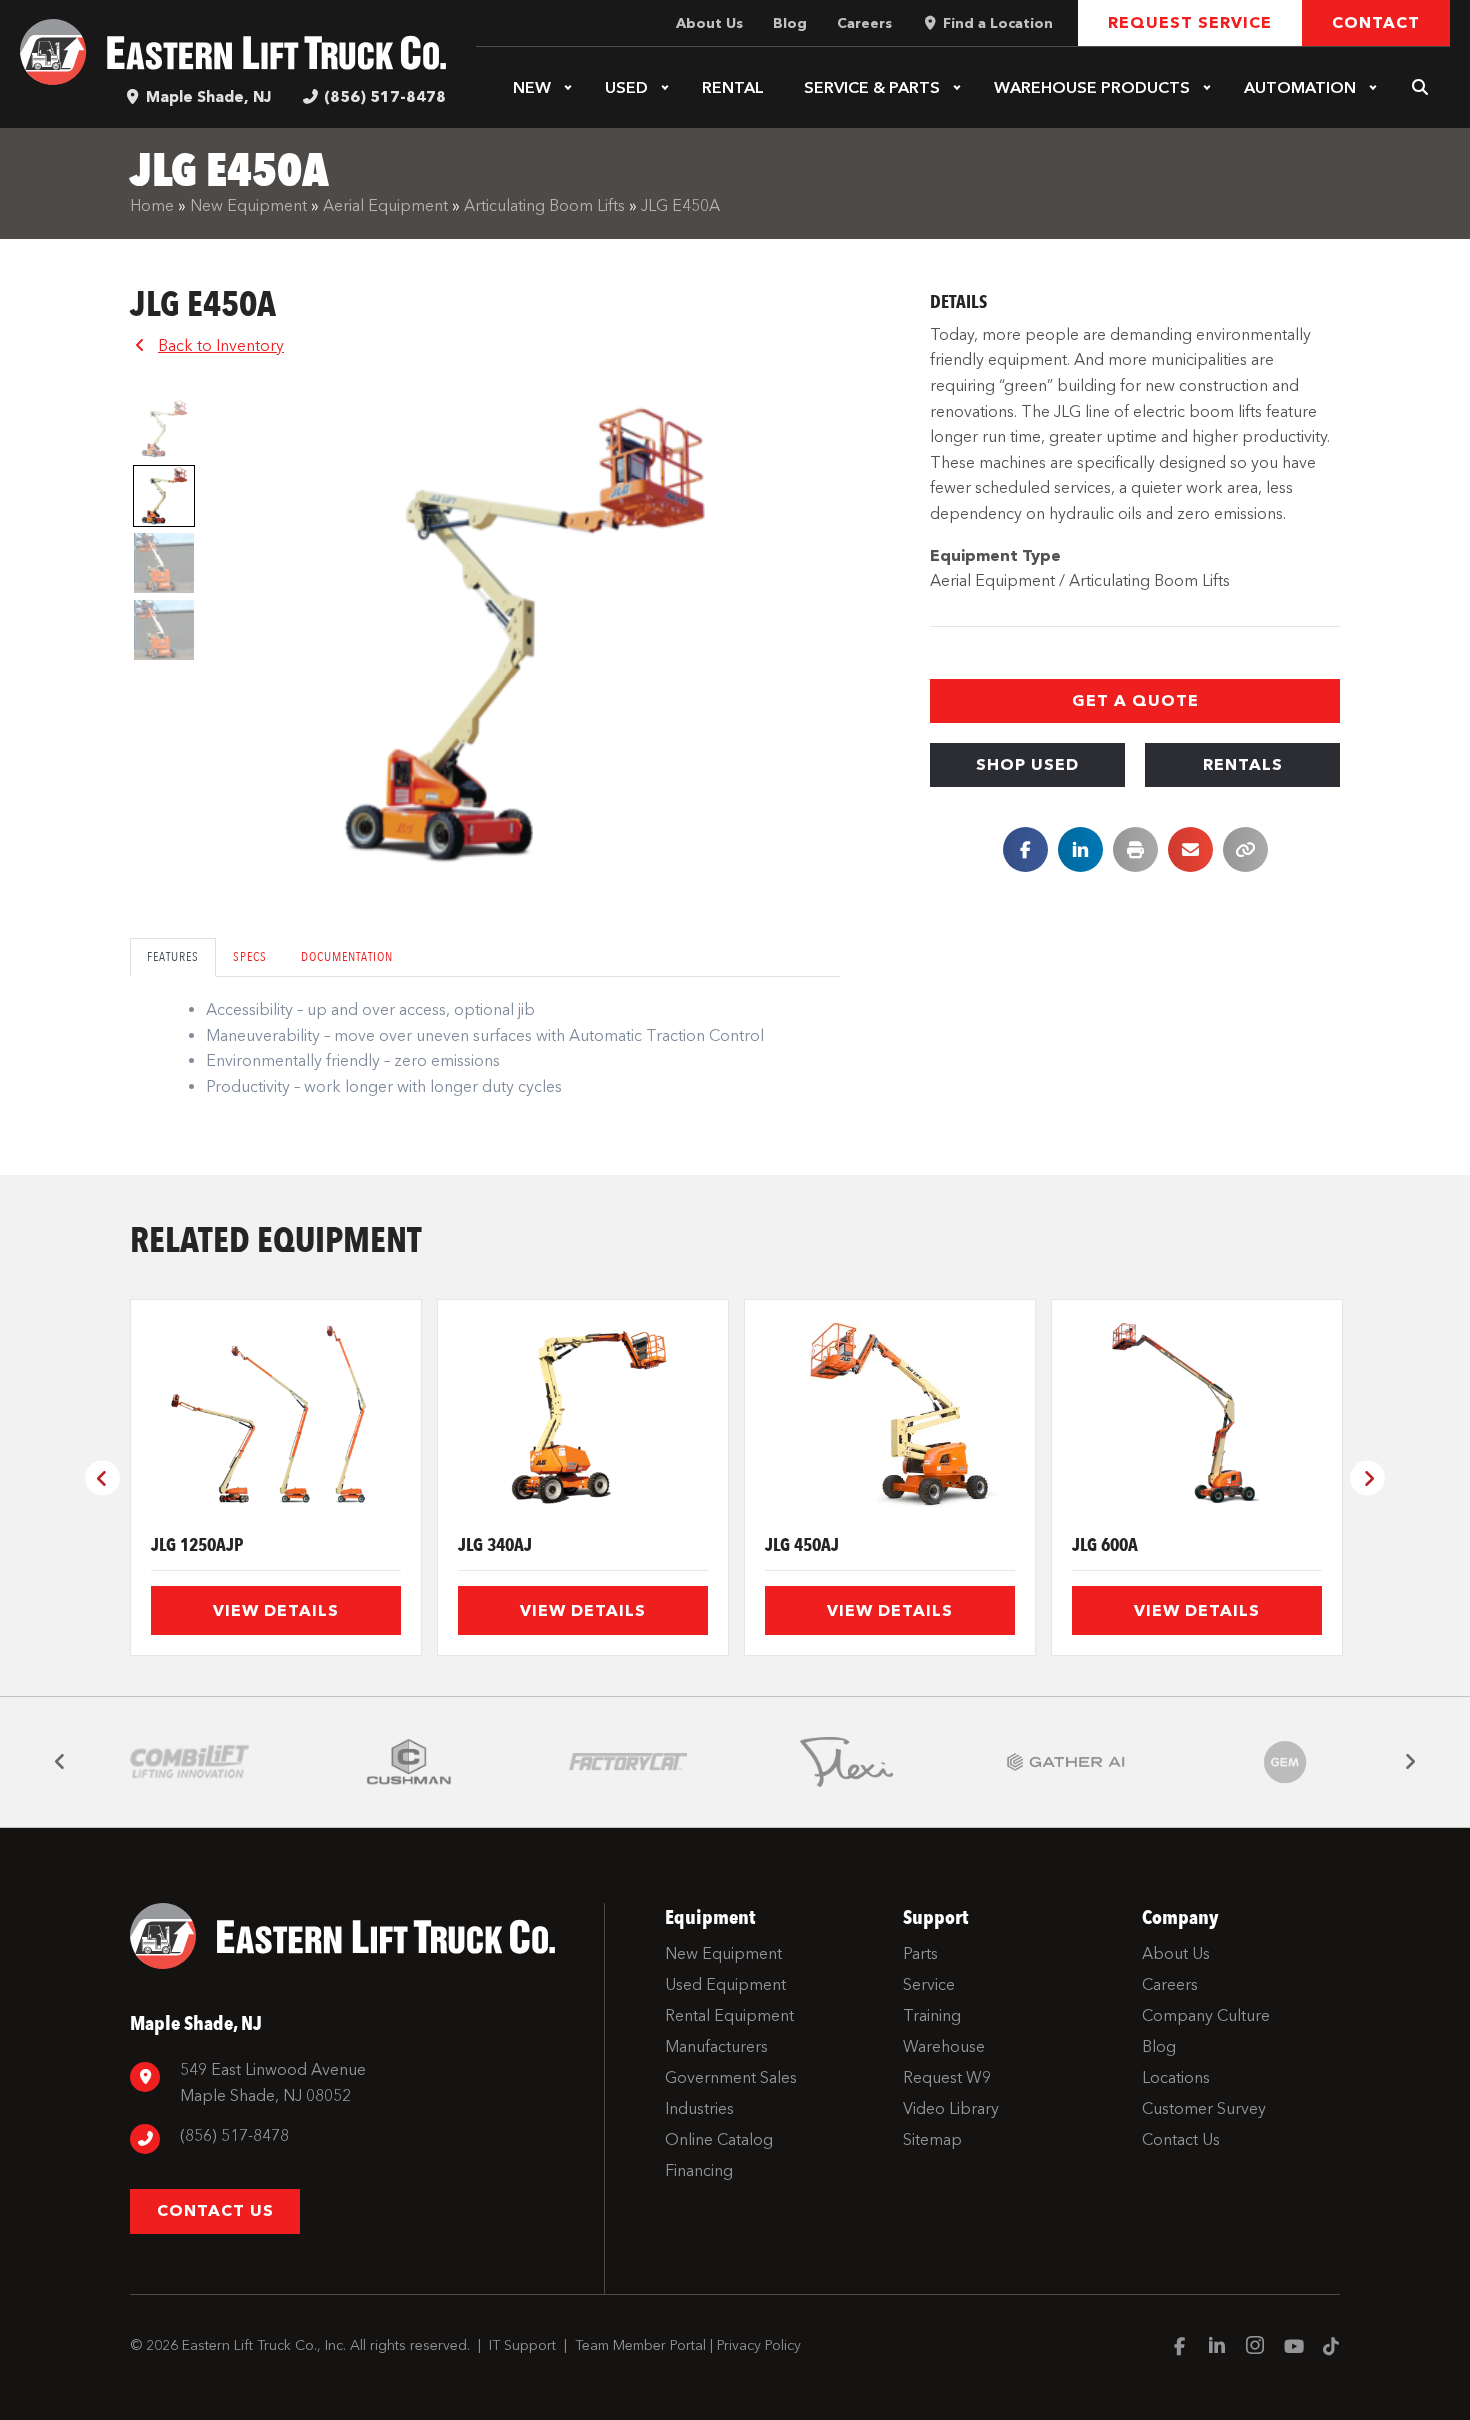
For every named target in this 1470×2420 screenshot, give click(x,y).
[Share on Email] (1190, 849)
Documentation (347, 956)
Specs (250, 956)
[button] (568, 88)
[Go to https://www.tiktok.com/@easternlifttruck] (1331, 2348)
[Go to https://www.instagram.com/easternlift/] (1255, 2348)
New (532, 87)
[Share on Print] (1135, 849)
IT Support (522, 2345)
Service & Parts (872, 87)
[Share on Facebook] (1025, 849)
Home (152, 205)
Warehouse (1092, 87)
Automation (1300, 87)
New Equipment (248, 205)
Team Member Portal (640, 2345)
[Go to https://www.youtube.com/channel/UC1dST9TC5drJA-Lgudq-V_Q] (1293, 2348)
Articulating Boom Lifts (544, 205)
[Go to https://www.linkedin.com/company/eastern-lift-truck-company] (1217, 2348)
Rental (733, 87)
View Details (276, 1610)
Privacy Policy (759, 2345)
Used (626, 87)
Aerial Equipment (385, 205)
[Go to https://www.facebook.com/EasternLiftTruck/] (1179, 2348)
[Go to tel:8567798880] (357, 2138)
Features (173, 956)
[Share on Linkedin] (1080, 849)
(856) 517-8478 (385, 97)
